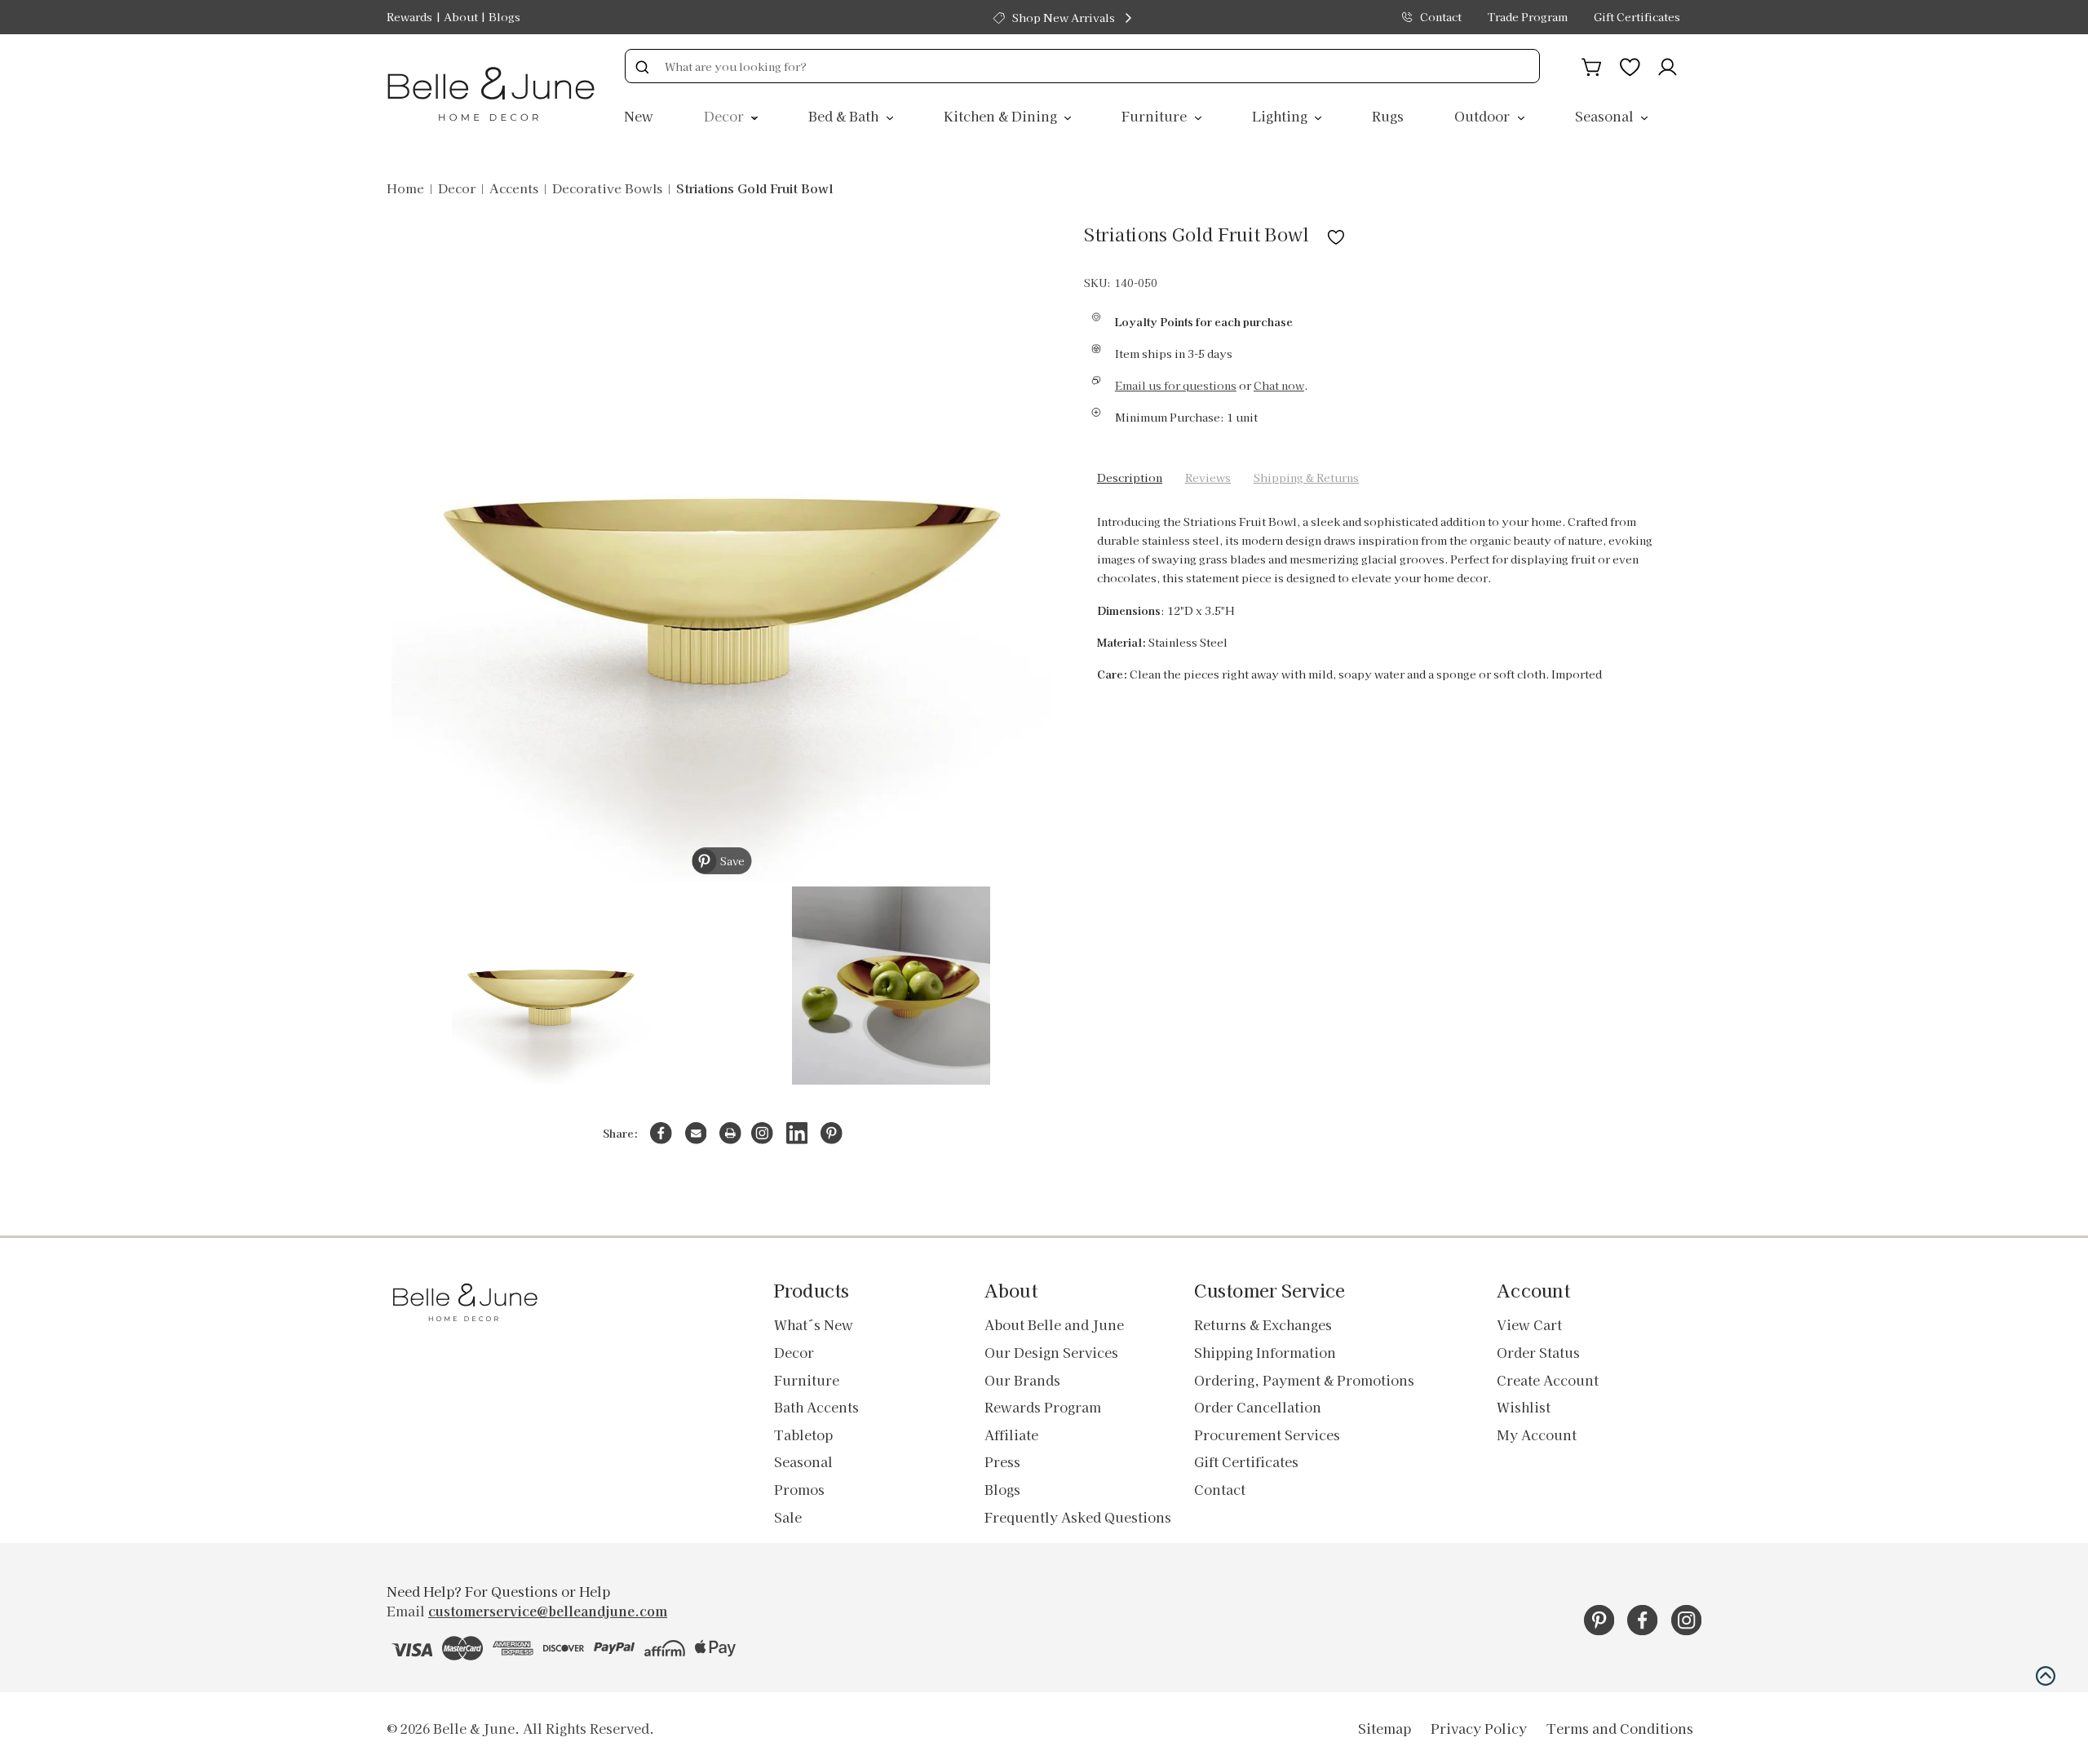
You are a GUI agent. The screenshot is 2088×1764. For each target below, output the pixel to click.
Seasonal (1606, 116)
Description (1130, 477)
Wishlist (1524, 1407)
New (639, 116)
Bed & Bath (845, 116)
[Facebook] (661, 1133)
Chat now (1279, 385)
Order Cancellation (1258, 1407)
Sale (788, 1517)
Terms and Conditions (1620, 1728)
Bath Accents (816, 1407)
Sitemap (1385, 1728)
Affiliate (1011, 1435)
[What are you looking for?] (642, 66)
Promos (799, 1489)
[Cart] (1592, 64)
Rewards (409, 17)
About (461, 17)
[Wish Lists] (1630, 64)
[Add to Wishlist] (1336, 234)
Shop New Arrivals (1064, 18)
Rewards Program (1043, 1407)
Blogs (504, 17)
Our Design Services (1051, 1352)
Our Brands (1022, 1380)
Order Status (1538, 1352)
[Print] (730, 1133)
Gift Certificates (1637, 17)
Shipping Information (1265, 1352)
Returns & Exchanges (1263, 1324)
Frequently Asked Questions (1078, 1517)
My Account (1537, 1435)
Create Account (1548, 1380)
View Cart (1529, 1324)
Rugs (1388, 116)
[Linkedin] (797, 1133)
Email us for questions (1176, 385)
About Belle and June (1054, 1324)
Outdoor (1484, 116)
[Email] (696, 1133)
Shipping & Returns (1306, 477)
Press (1002, 1461)
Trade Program (1528, 17)
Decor (725, 116)
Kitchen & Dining (1002, 116)
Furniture (1156, 116)
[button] (2046, 1676)
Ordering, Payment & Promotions (1304, 1380)
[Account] (1668, 64)
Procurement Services (1267, 1435)
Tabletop (803, 1435)
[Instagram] (762, 1133)
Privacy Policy (1479, 1728)
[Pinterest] (832, 1133)
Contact (1441, 17)
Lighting (1281, 116)
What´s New (814, 1324)
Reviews (1208, 477)
